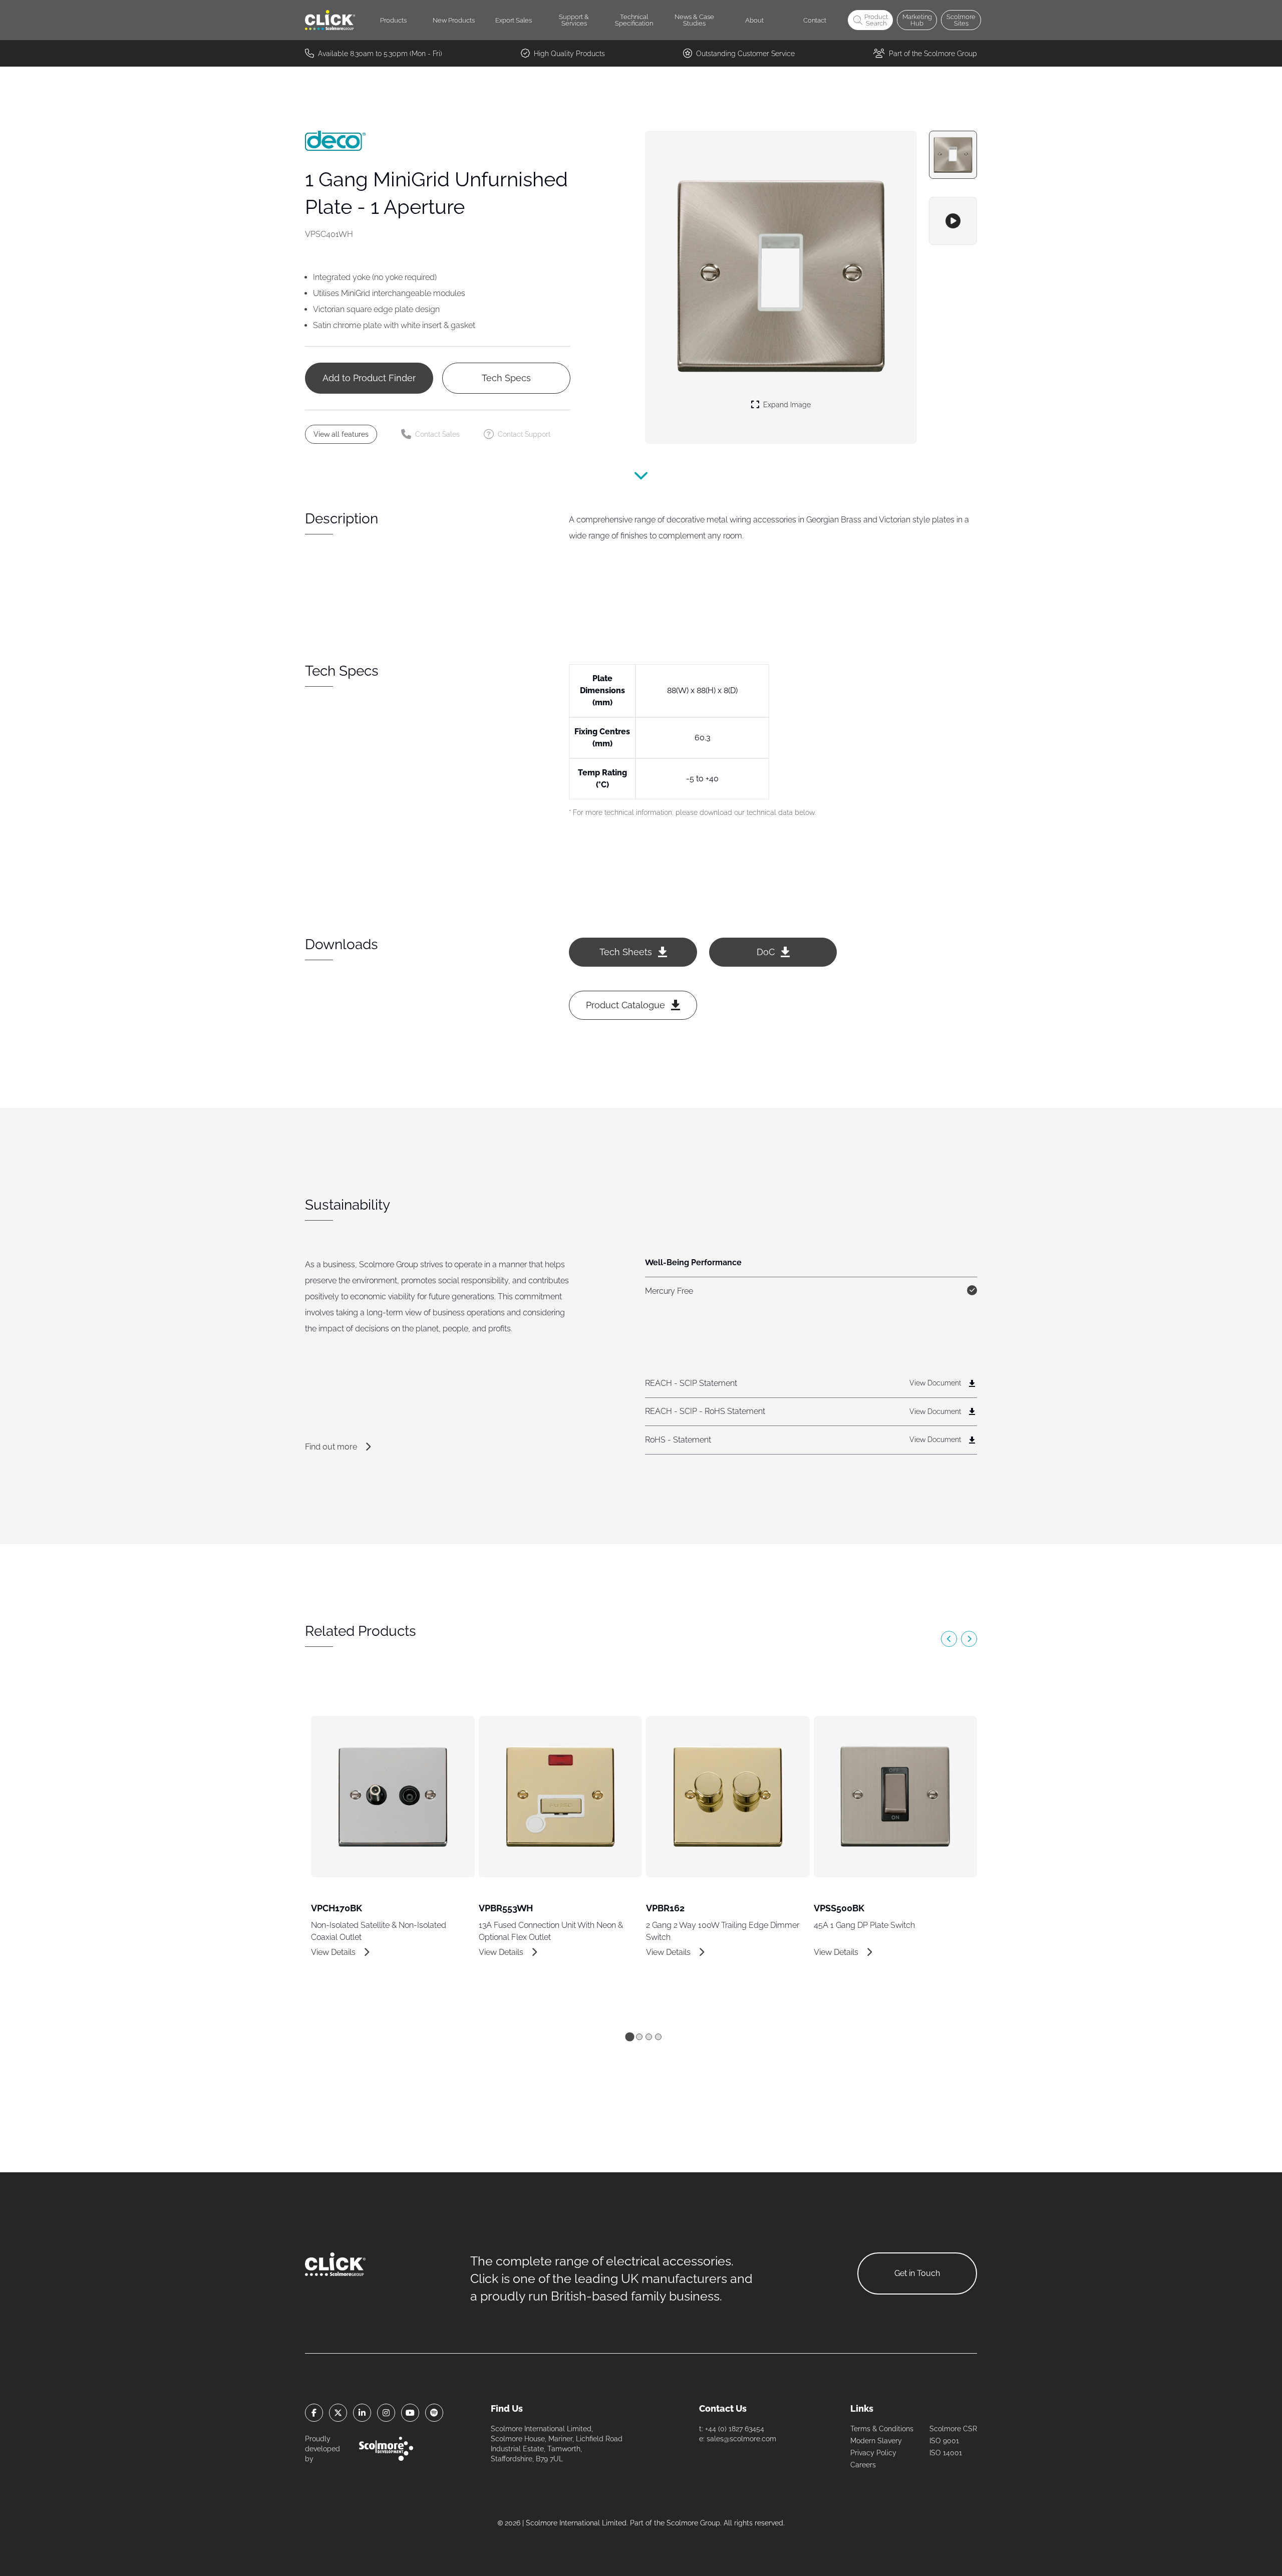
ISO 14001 (946, 2453)
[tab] (629, 2037)
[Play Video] (953, 221)
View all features (341, 434)
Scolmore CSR (953, 2429)
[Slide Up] (641, 482)
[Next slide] (969, 1639)
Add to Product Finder (369, 378)
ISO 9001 (944, 2441)
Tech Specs (506, 378)
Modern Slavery (876, 2441)
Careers (863, 2465)
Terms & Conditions (882, 2429)
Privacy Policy (873, 2453)
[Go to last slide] (949, 1639)
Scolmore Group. (694, 2523)
